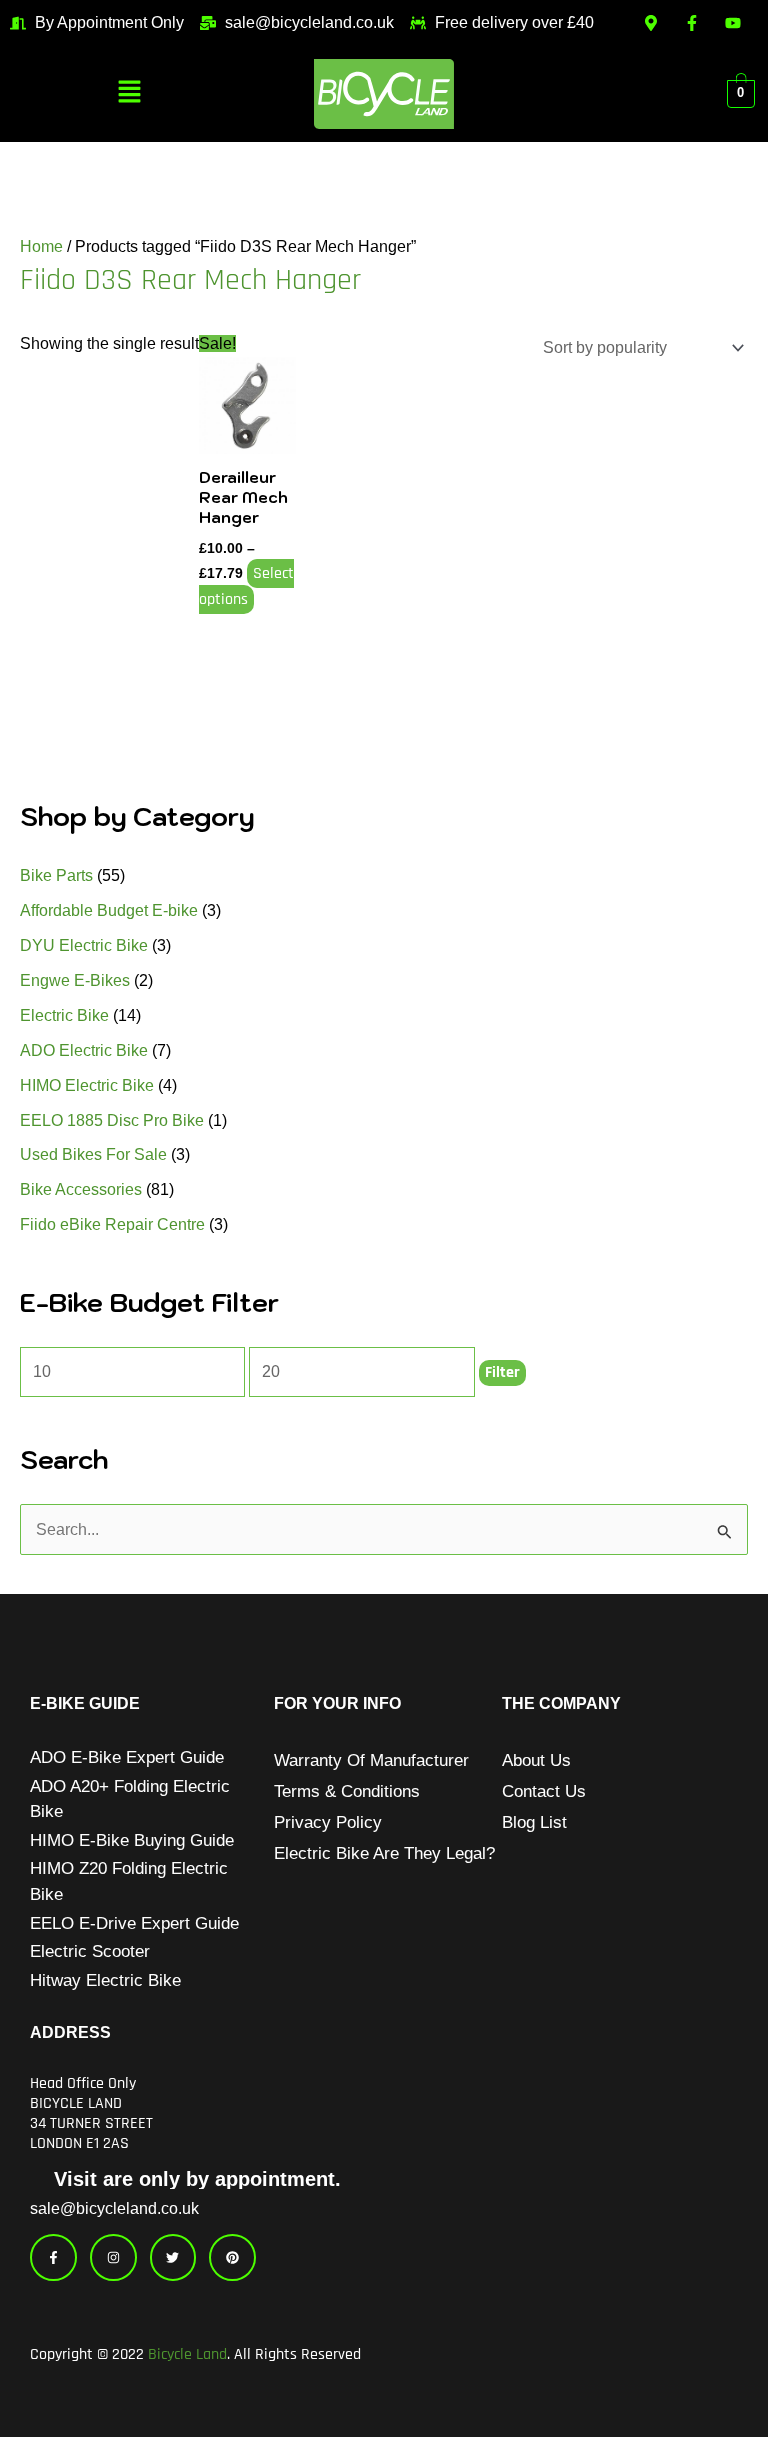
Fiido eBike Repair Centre (112, 1224)
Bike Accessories (81, 1189)
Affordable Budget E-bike (109, 910)
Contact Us (544, 1791)
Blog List (534, 1822)
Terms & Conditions (347, 1791)
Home (41, 246)
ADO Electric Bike (84, 1050)
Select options (246, 586)
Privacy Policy (328, 1822)
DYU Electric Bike (84, 945)
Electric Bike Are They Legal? (384, 1853)
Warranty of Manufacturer (371, 1760)
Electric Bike (64, 1015)
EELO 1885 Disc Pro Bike (112, 1120)
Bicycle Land (187, 2354)
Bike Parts (56, 875)
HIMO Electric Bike (87, 1085)
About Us (536, 1760)
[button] (130, 93)
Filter (502, 1372)
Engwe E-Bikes (75, 980)
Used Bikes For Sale (93, 1154)
